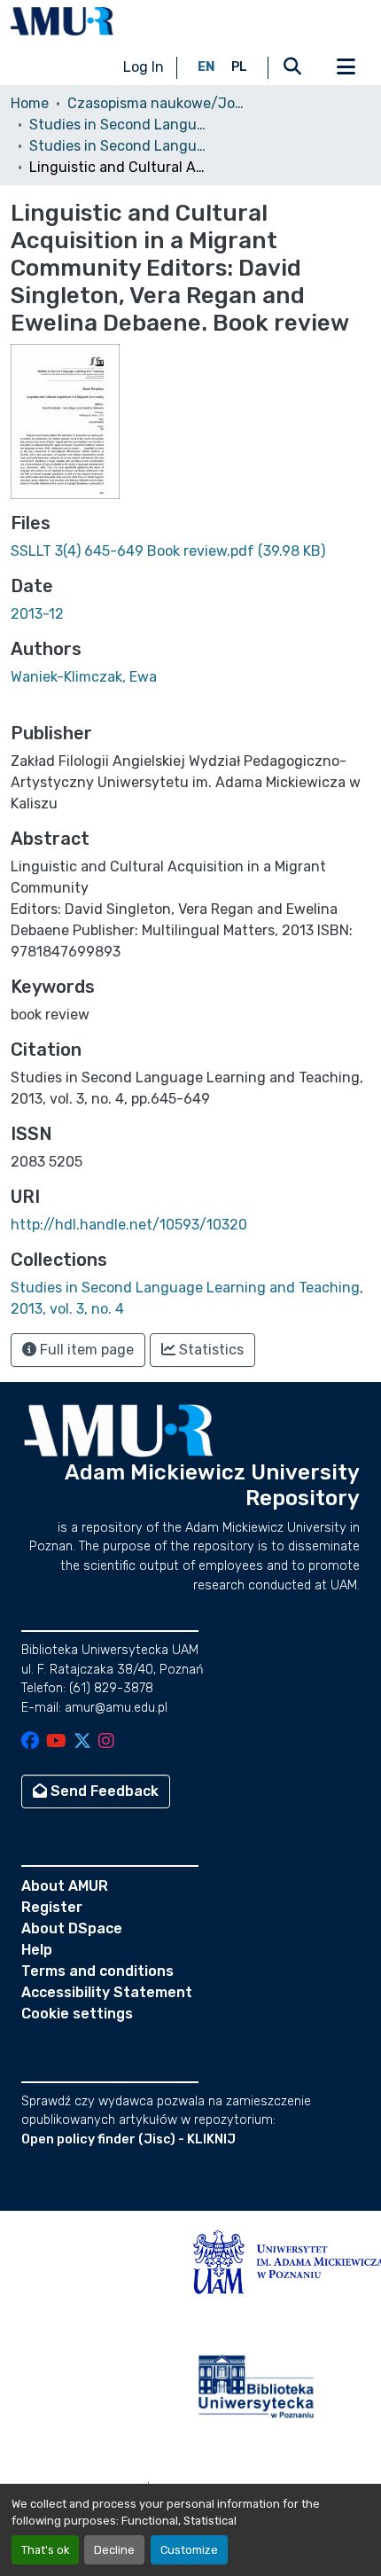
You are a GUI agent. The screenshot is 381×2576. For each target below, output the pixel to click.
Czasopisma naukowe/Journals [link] (156, 103)
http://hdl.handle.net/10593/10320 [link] (129, 1225)
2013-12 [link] (37, 614)
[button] (62, 21)
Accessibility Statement (107, 1992)
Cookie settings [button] (77, 2014)
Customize (189, 2550)
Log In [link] (144, 67)
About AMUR (65, 1886)
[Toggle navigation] (346, 67)
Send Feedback (103, 1791)
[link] (190, 551)
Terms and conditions (97, 1971)
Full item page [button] (85, 1350)
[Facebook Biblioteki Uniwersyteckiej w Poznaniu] (30, 1742)
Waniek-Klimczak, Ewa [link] (84, 677)
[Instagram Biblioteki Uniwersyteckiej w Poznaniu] (106, 1742)
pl (239, 67)
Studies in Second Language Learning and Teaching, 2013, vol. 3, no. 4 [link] (118, 146)
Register (52, 1907)
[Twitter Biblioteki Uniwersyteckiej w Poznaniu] (82, 1742)
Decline (114, 2550)
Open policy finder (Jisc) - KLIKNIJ (128, 2139)
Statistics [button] (210, 1350)
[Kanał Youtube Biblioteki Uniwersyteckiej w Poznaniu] (56, 1742)
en (206, 67)
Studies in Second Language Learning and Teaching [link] (118, 125)
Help (37, 1950)
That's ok (45, 2550)
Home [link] (30, 103)
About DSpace (72, 1928)
